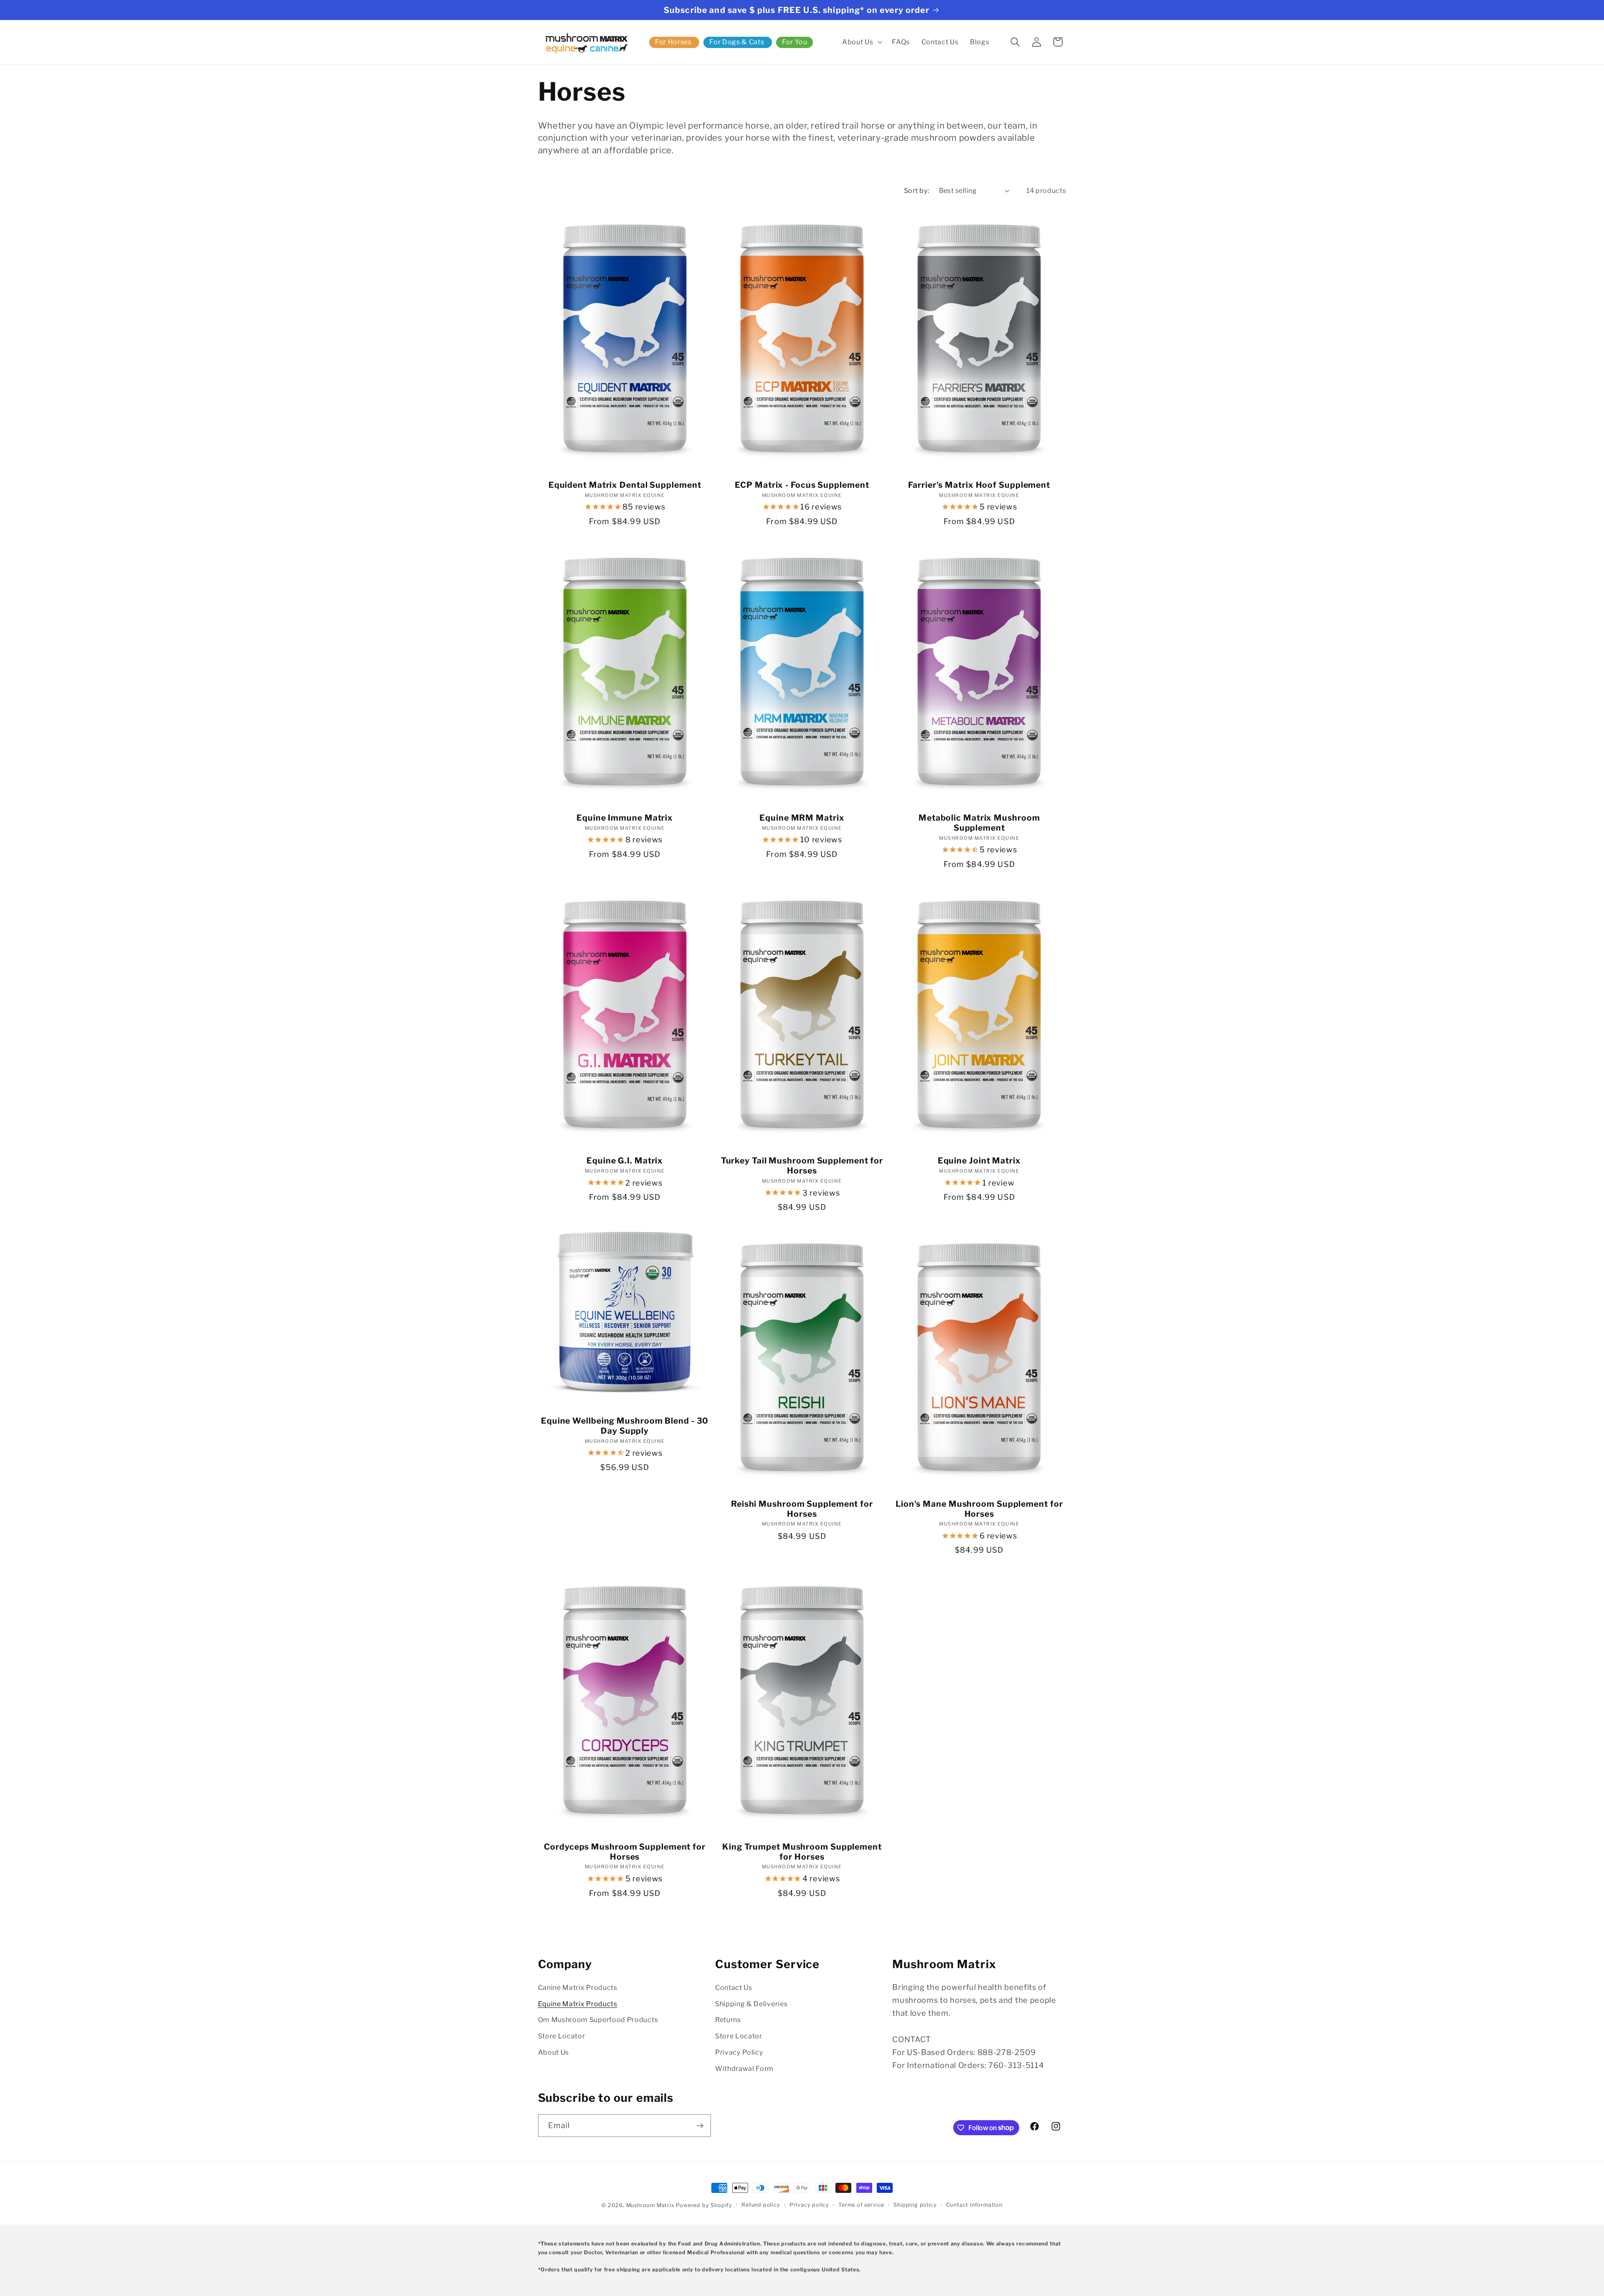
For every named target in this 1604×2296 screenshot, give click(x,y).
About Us (554, 2052)
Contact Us (734, 1987)
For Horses (673, 42)
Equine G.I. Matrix (625, 1161)
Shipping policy (915, 2205)
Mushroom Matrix (650, 2205)
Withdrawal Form (744, 2068)
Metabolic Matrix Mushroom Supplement (979, 823)
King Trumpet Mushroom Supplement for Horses (802, 1852)
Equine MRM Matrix (802, 818)
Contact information (974, 2205)
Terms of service (861, 2205)
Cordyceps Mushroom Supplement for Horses (625, 1852)
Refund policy (761, 2205)
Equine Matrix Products (578, 2004)
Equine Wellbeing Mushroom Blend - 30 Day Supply (625, 1426)
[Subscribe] (700, 2126)
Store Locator (562, 2036)
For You (795, 42)
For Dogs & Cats (737, 42)
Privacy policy (809, 2205)
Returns (728, 2020)
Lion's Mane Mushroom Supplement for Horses (979, 1509)
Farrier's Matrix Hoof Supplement (979, 485)
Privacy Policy (739, 2052)
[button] (861, 42)
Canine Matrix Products (578, 1987)
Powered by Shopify (704, 2205)
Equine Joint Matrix (979, 1161)
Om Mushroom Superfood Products (598, 2020)
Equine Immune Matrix (625, 818)
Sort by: (917, 190)
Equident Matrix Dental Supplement (625, 485)
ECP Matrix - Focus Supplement (802, 485)
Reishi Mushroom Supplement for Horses (802, 1509)
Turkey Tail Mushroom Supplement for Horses (802, 1166)
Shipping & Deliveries (751, 2004)
